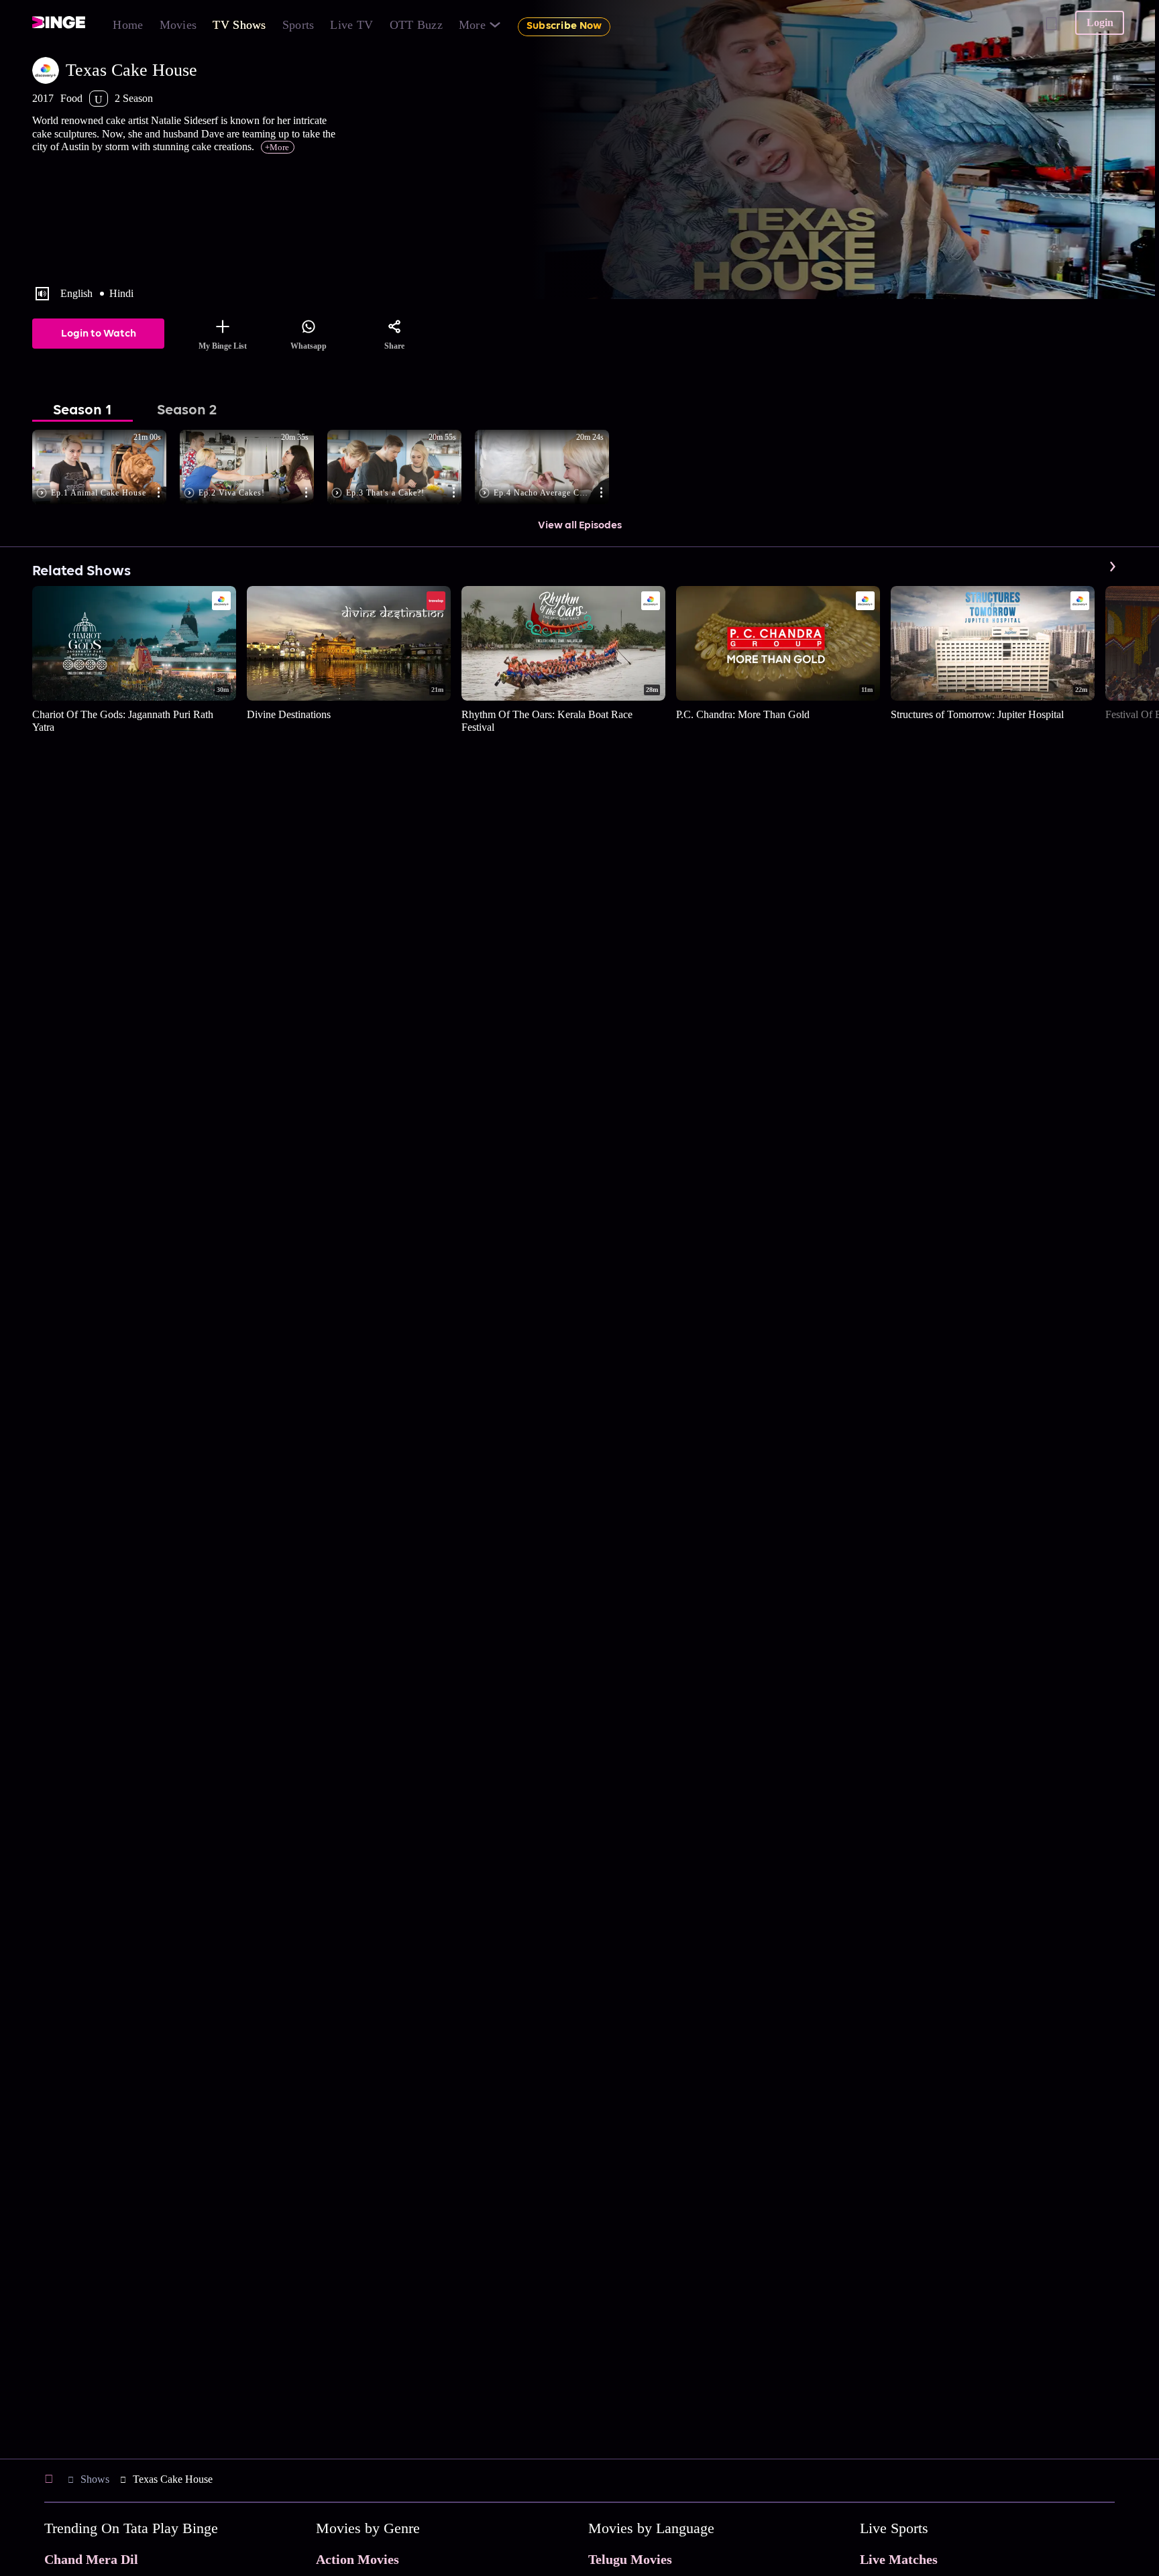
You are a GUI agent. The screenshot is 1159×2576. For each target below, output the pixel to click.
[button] (106, 468)
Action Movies (357, 2559)
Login (1100, 22)
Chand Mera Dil (91, 2559)
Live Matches (899, 2559)
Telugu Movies (630, 2559)
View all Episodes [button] (580, 526)
